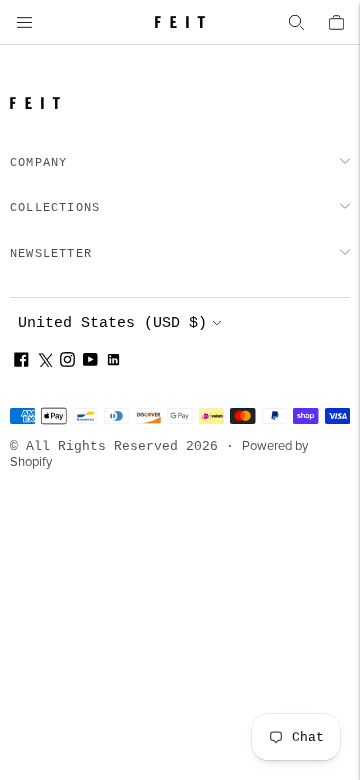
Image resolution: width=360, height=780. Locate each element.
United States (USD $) (112, 323)
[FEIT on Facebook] (21, 362)
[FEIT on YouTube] (90, 362)
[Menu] (24, 22)
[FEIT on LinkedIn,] (113, 362)
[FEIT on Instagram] (67, 362)
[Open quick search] (296, 22)
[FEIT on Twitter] (44, 362)
